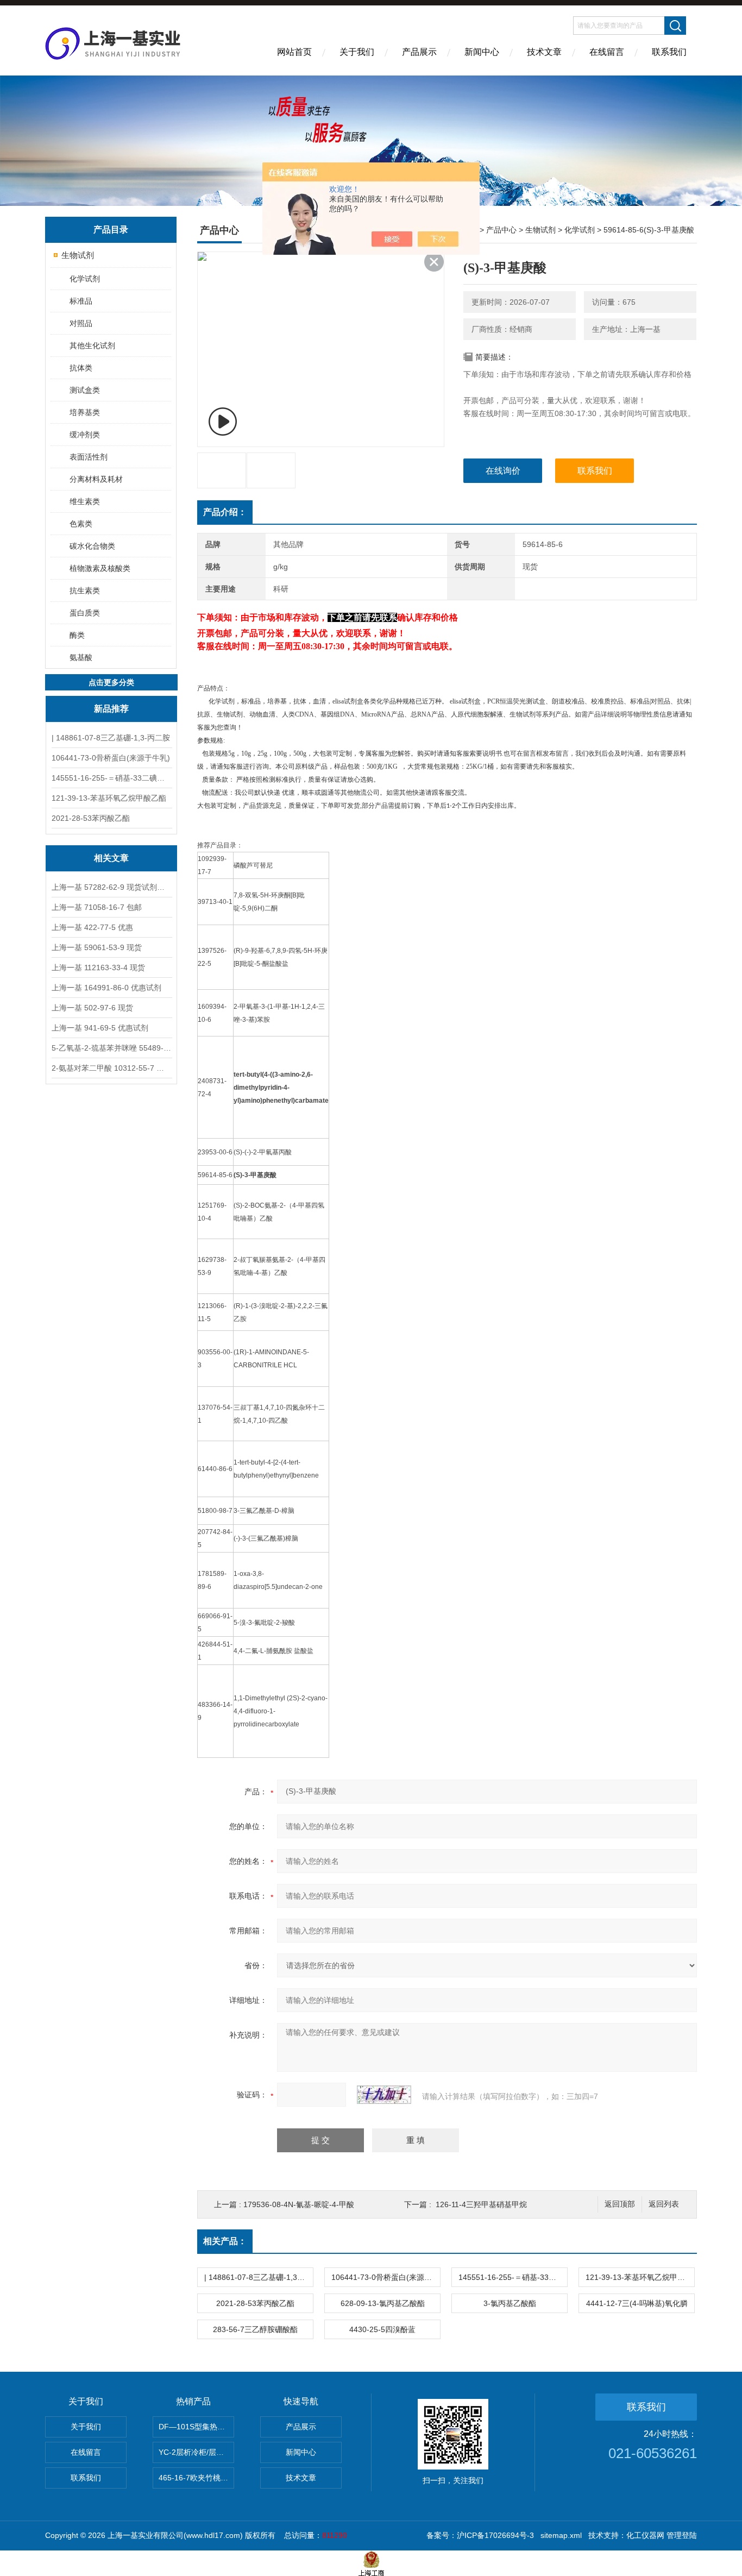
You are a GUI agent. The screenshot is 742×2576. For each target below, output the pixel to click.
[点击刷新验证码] (384, 2095)
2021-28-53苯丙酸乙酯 (91, 818)
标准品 (81, 301)
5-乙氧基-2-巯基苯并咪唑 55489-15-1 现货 (111, 1048)
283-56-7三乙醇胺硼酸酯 (255, 2329)
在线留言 (607, 52)
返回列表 (664, 2204)
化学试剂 (85, 279)
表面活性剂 (89, 457)
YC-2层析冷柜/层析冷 (195, 2452)
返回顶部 (620, 2204)
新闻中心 (482, 52)
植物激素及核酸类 (100, 568)
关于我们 (357, 52)
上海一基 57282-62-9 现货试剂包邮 (111, 887)
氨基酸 (81, 657)
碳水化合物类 (92, 546)
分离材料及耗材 (96, 479)
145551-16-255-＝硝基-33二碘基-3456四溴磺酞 (111, 778)
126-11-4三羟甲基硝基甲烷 (481, 2204)
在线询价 (503, 471)
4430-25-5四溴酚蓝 (382, 2329)
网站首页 (294, 52)
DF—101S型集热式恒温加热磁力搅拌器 (196, 2427)
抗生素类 (85, 590)
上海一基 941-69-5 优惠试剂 (100, 1028)
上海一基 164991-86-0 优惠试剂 (106, 988)
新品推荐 (111, 709)
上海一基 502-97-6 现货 (92, 1008)
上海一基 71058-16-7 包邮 (97, 907)
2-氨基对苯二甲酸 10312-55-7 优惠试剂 (111, 1068)
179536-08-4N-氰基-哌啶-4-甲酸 (299, 2204)
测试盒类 (85, 390)
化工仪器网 (645, 2535)
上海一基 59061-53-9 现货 (97, 947)
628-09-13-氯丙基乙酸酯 (383, 2303)
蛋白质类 (85, 613)
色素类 (81, 524)
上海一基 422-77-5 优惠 (92, 927)
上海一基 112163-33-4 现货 (98, 967)
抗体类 (81, 368)
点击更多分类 (111, 682)
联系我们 (669, 52)
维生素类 (85, 501)
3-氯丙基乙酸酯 (510, 2303)
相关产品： (225, 2241)
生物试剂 (78, 255)
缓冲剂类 (85, 435)
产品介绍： (225, 512)
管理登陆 (682, 2535)
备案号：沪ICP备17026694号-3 (480, 2535)
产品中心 (501, 230)
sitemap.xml (561, 2535)
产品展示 (419, 52)
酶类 (77, 635)
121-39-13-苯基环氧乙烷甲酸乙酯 (109, 798)
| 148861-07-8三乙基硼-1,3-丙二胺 (111, 738)
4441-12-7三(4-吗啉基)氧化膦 (637, 2303)
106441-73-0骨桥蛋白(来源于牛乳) (111, 758)
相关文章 (111, 858)
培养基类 (85, 412)
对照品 (81, 323)
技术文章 (544, 52)
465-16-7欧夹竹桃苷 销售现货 (196, 2478)
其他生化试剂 (92, 345)
